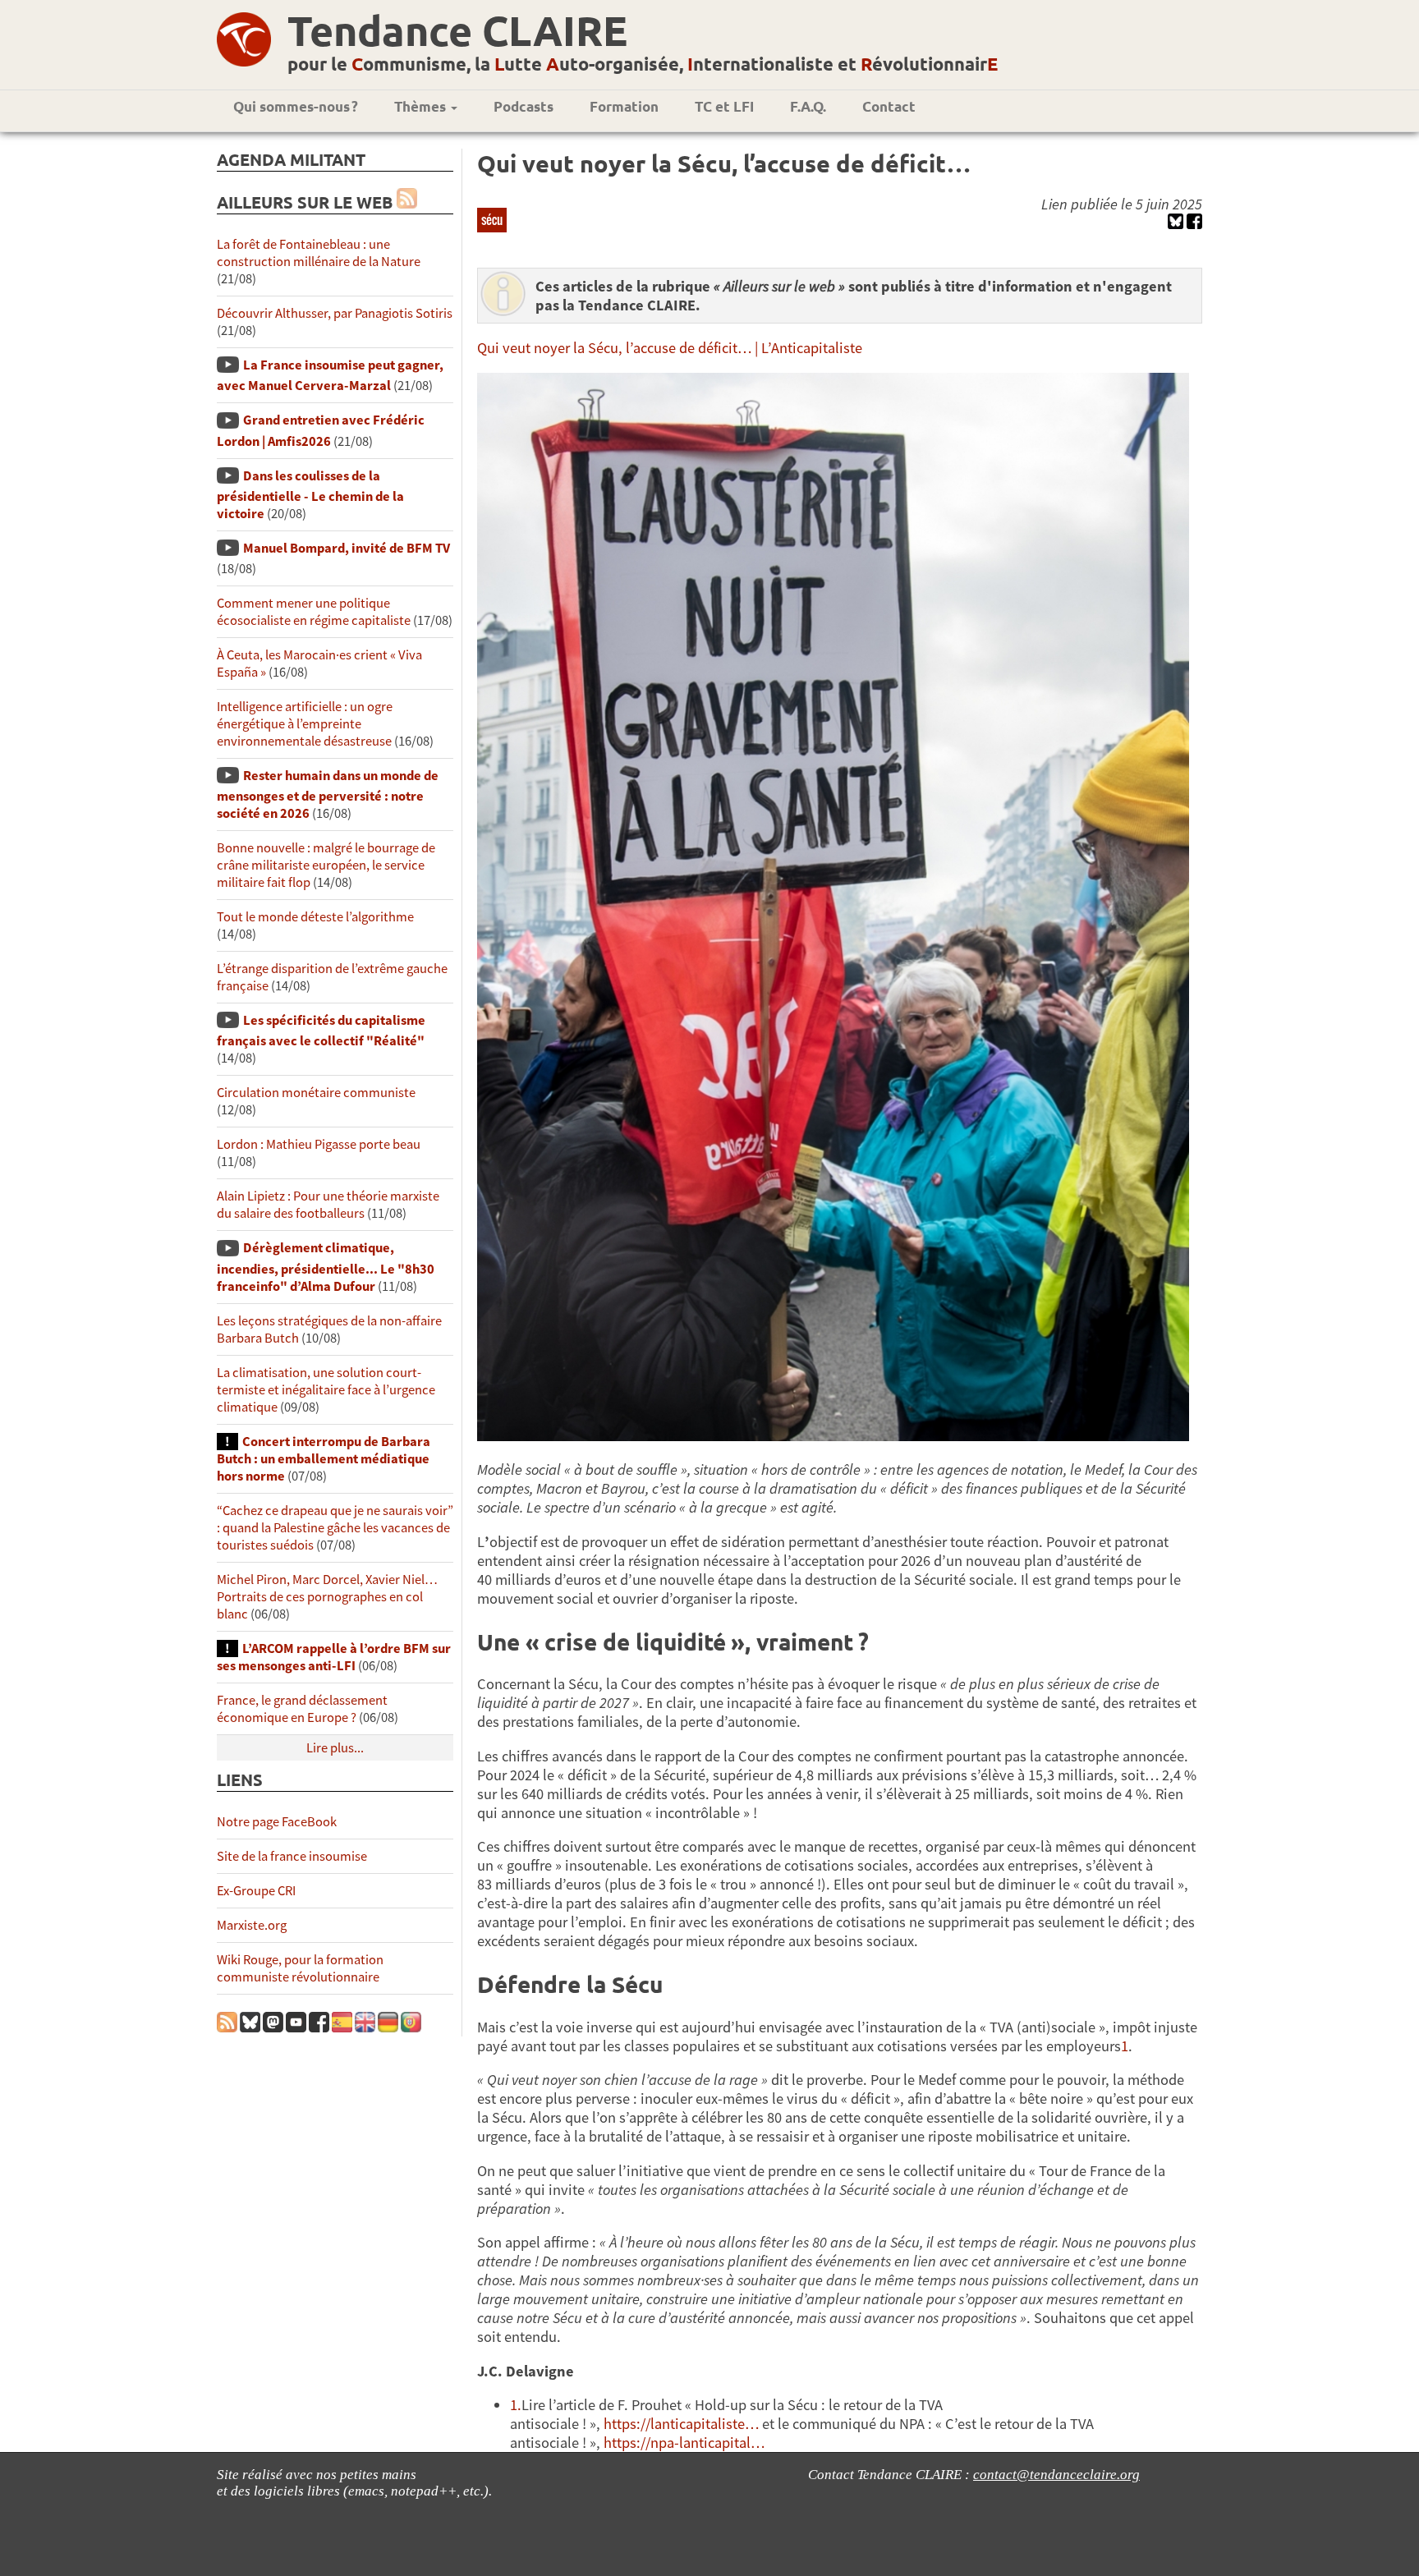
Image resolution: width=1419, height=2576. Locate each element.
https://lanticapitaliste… (681, 2424)
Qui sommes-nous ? (296, 106)
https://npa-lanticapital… (684, 2443)
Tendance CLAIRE (457, 30)
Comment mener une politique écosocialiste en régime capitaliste (314, 612)
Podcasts (524, 106)
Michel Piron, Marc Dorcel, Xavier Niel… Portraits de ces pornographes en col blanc (327, 1597)
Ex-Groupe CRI (256, 1891)
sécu (492, 219)
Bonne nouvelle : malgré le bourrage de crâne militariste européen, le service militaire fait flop (326, 865)
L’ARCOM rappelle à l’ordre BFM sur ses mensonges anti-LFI (334, 1657)
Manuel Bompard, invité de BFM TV (347, 548)
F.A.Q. (808, 106)
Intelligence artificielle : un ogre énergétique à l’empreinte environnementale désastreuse (305, 724)
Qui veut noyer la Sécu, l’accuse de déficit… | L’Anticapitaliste (670, 348)
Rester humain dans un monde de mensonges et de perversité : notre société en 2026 (328, 794)
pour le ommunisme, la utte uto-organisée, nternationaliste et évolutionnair (643, 64)
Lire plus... (335, 1748)
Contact (889, 106)
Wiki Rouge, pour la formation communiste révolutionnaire (300, 1968)
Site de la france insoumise (292, 1856)
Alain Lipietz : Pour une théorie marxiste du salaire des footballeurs (328, 1205)
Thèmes (422, 106)
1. (516, 2405)
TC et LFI (724, 106)
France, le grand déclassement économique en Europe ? (302, 1709)
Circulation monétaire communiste (316, 1093)
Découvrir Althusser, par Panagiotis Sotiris (335, 313)
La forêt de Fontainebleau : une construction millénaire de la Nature (319, 253)
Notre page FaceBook (277, 1822)
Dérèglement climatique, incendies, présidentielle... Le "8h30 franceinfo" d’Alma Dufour (326, 1267)
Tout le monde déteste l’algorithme (315, 917)
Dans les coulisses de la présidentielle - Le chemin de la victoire (310, 495)
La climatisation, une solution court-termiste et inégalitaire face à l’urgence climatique (326, 1390)
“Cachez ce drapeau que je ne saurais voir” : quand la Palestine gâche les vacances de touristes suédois (335, 1528)
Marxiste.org (252, 1925)
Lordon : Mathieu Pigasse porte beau (319, 1144)
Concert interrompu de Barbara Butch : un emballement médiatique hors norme (324, 1459)
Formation (624, 106)
